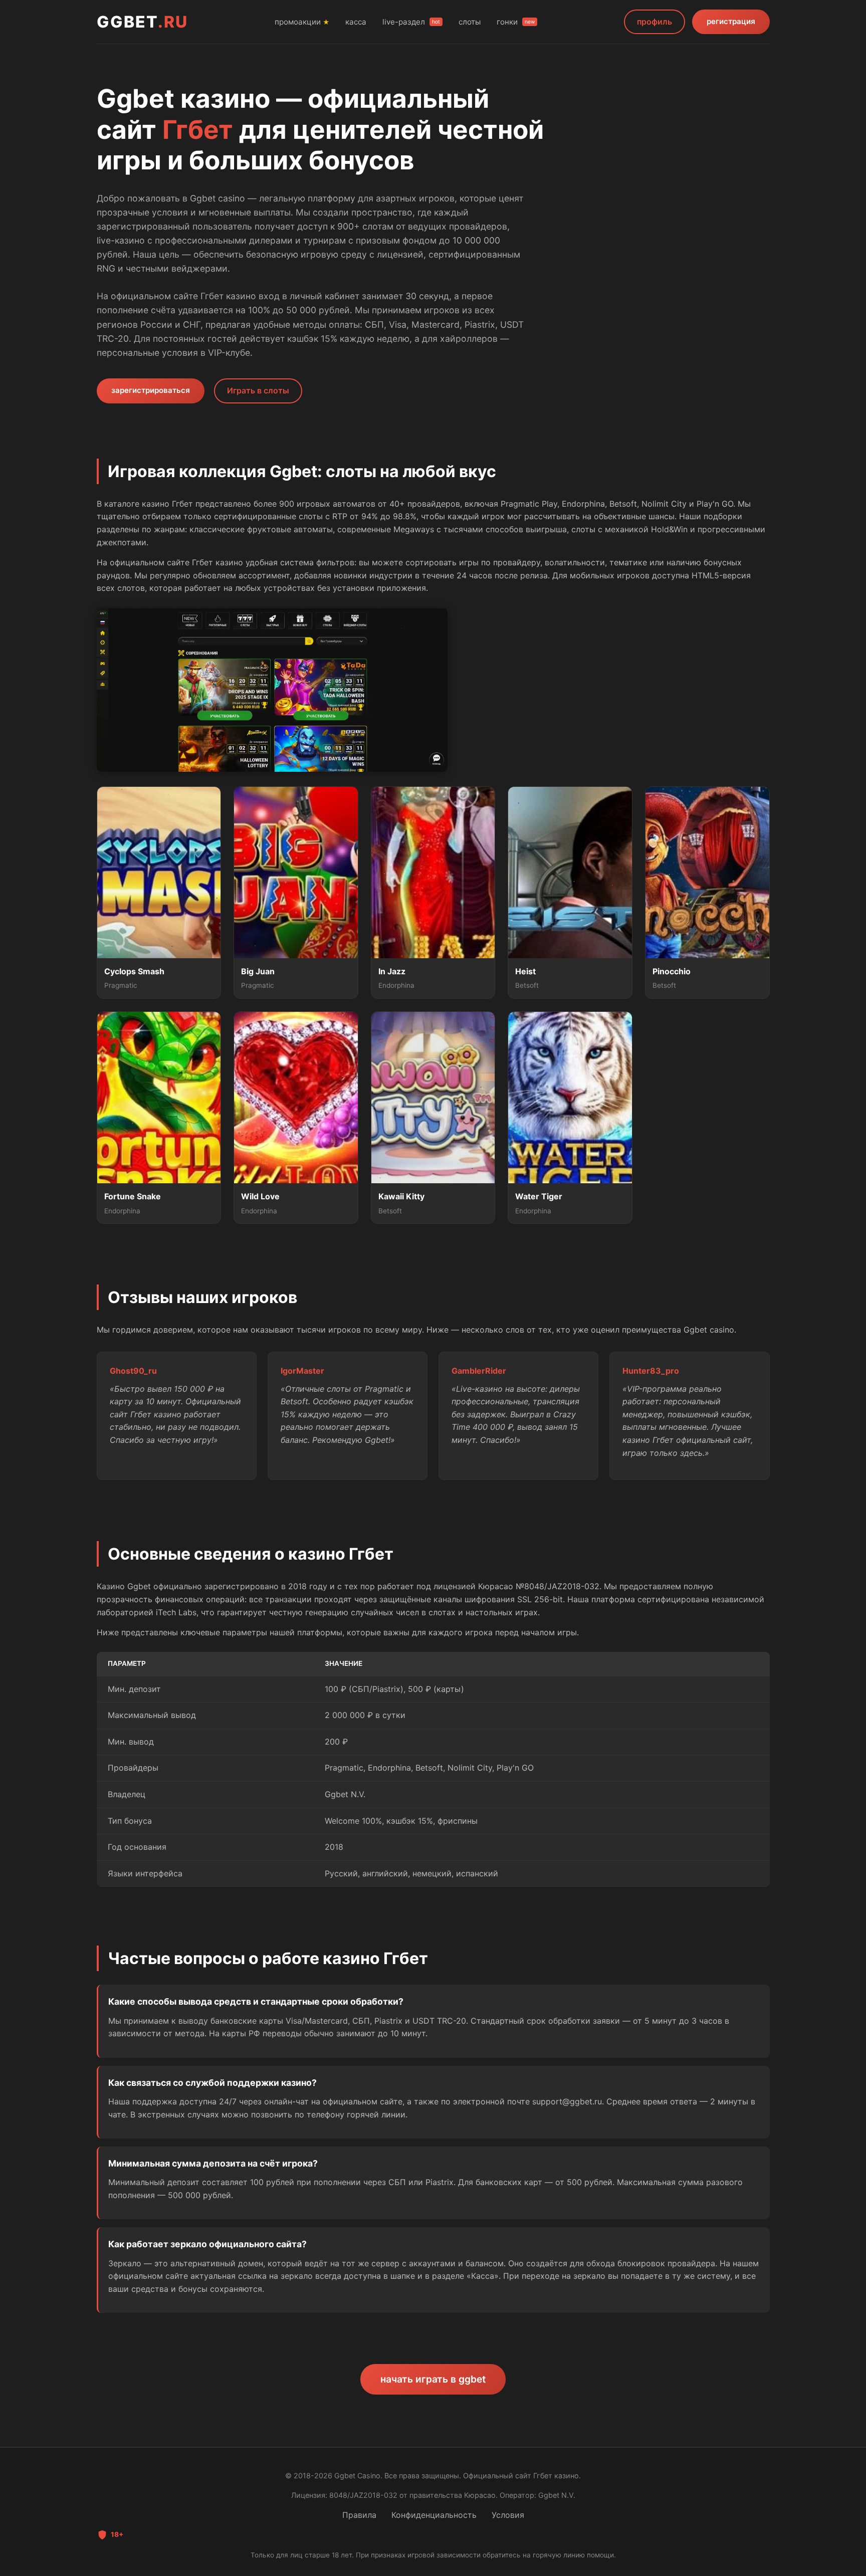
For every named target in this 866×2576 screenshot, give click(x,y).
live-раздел (411, 22)
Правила (359, 2515)
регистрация (731, 21)
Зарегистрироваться (151, 390)
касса (356, 22)
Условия (508, 2515)
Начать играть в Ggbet (433, 2379)
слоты (470, 22)
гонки (516, 22)
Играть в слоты (258, 390)
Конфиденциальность (434, 2515)
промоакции (302, 22)
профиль (655, 22)
